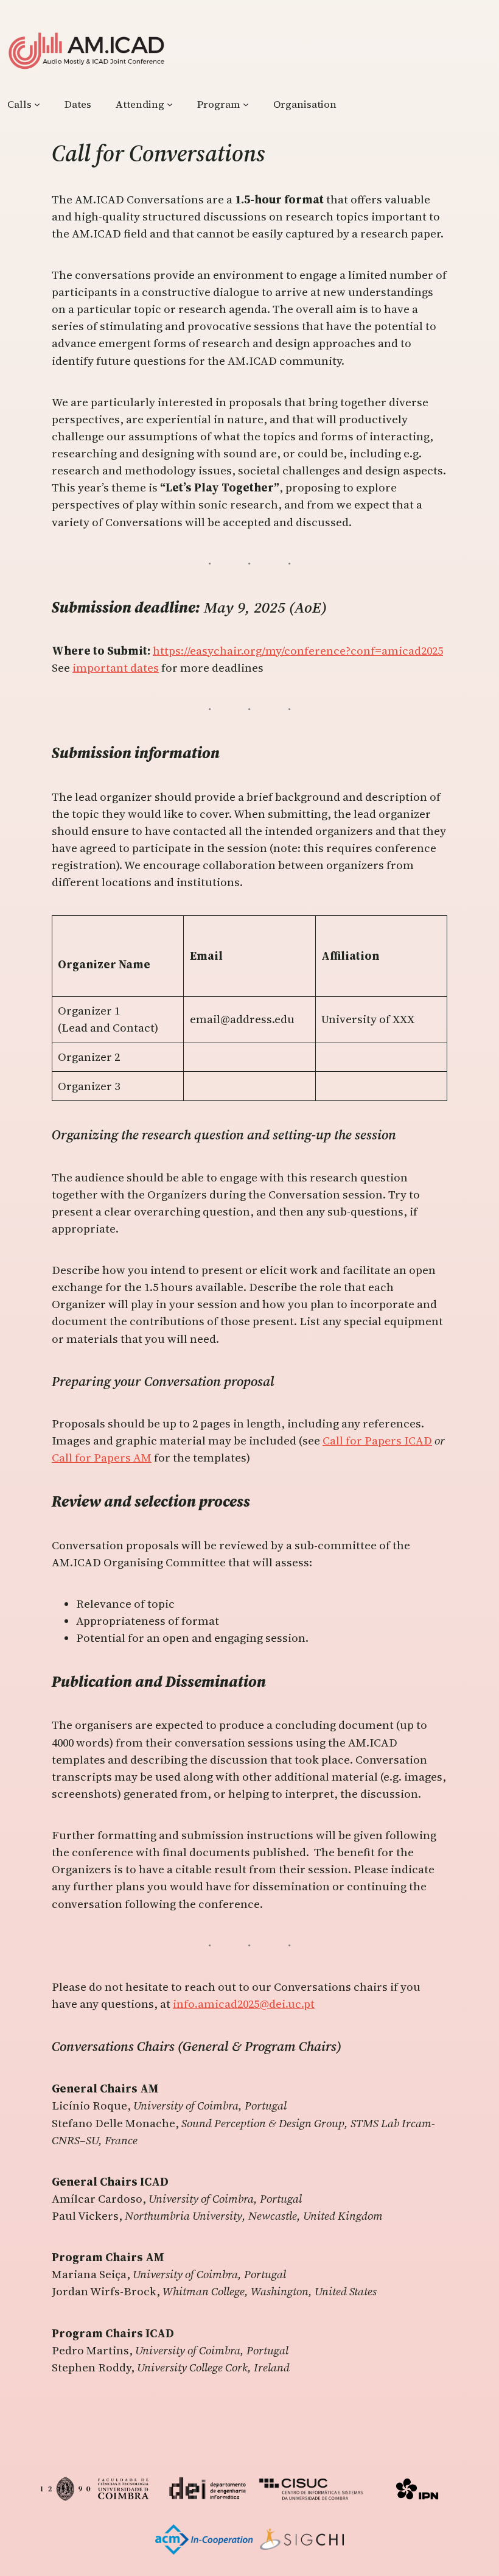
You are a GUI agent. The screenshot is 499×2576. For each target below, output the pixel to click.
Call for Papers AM (102, 1458)
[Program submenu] (246, 104)
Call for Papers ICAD (377, 1441)
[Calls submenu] (37, 104)
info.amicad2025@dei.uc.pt (244, 2004)
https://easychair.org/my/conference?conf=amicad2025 (298, 651)
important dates (116, 668)
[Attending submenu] (170, 104)
